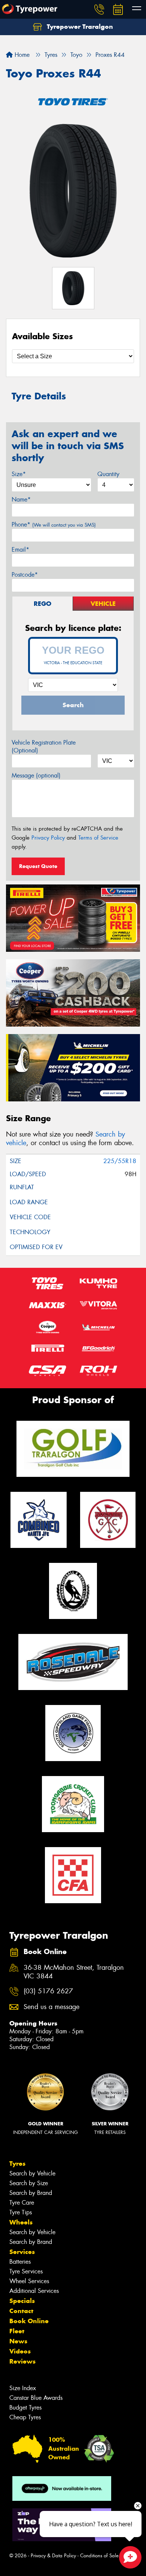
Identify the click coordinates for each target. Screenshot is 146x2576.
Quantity (108, 474)
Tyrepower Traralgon (79, 27)
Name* (21, 499)
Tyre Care (22, 2203)
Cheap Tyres (25, 2417)
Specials (22, 2301)
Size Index (23, 2388)
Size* (19, 474)
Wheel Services (29, 2281)
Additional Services (34, 2291)
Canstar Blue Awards (36, 2398)
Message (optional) (36, 775)
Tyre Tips (21, 2212)
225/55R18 (120, 1161)
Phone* (54, 525)
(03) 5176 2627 (48, 1991)
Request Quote (38, 866)
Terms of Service (98, 838)
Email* (20, 550)
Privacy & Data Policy (53, 2556)
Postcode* (25, 575)
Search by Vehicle (32, 2173)
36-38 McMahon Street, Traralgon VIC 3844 (74, 1972)
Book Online (29, 2321)
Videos (20, 2351)
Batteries (20, 2262)
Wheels (21, 2222)
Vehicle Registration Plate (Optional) (44, 746)
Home (21, 55)
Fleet (17, 2331)
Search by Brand (31, 2193)
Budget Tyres (25, 2408)
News (18, 2341)
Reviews (22, 2361)
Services (22, 2252)
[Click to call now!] (99, 9)
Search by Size (29, 2183)
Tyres (17, 2163)
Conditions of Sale (99, 2556)
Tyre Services (26, 2271)
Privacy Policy (48, 838)
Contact (21, 2311)
